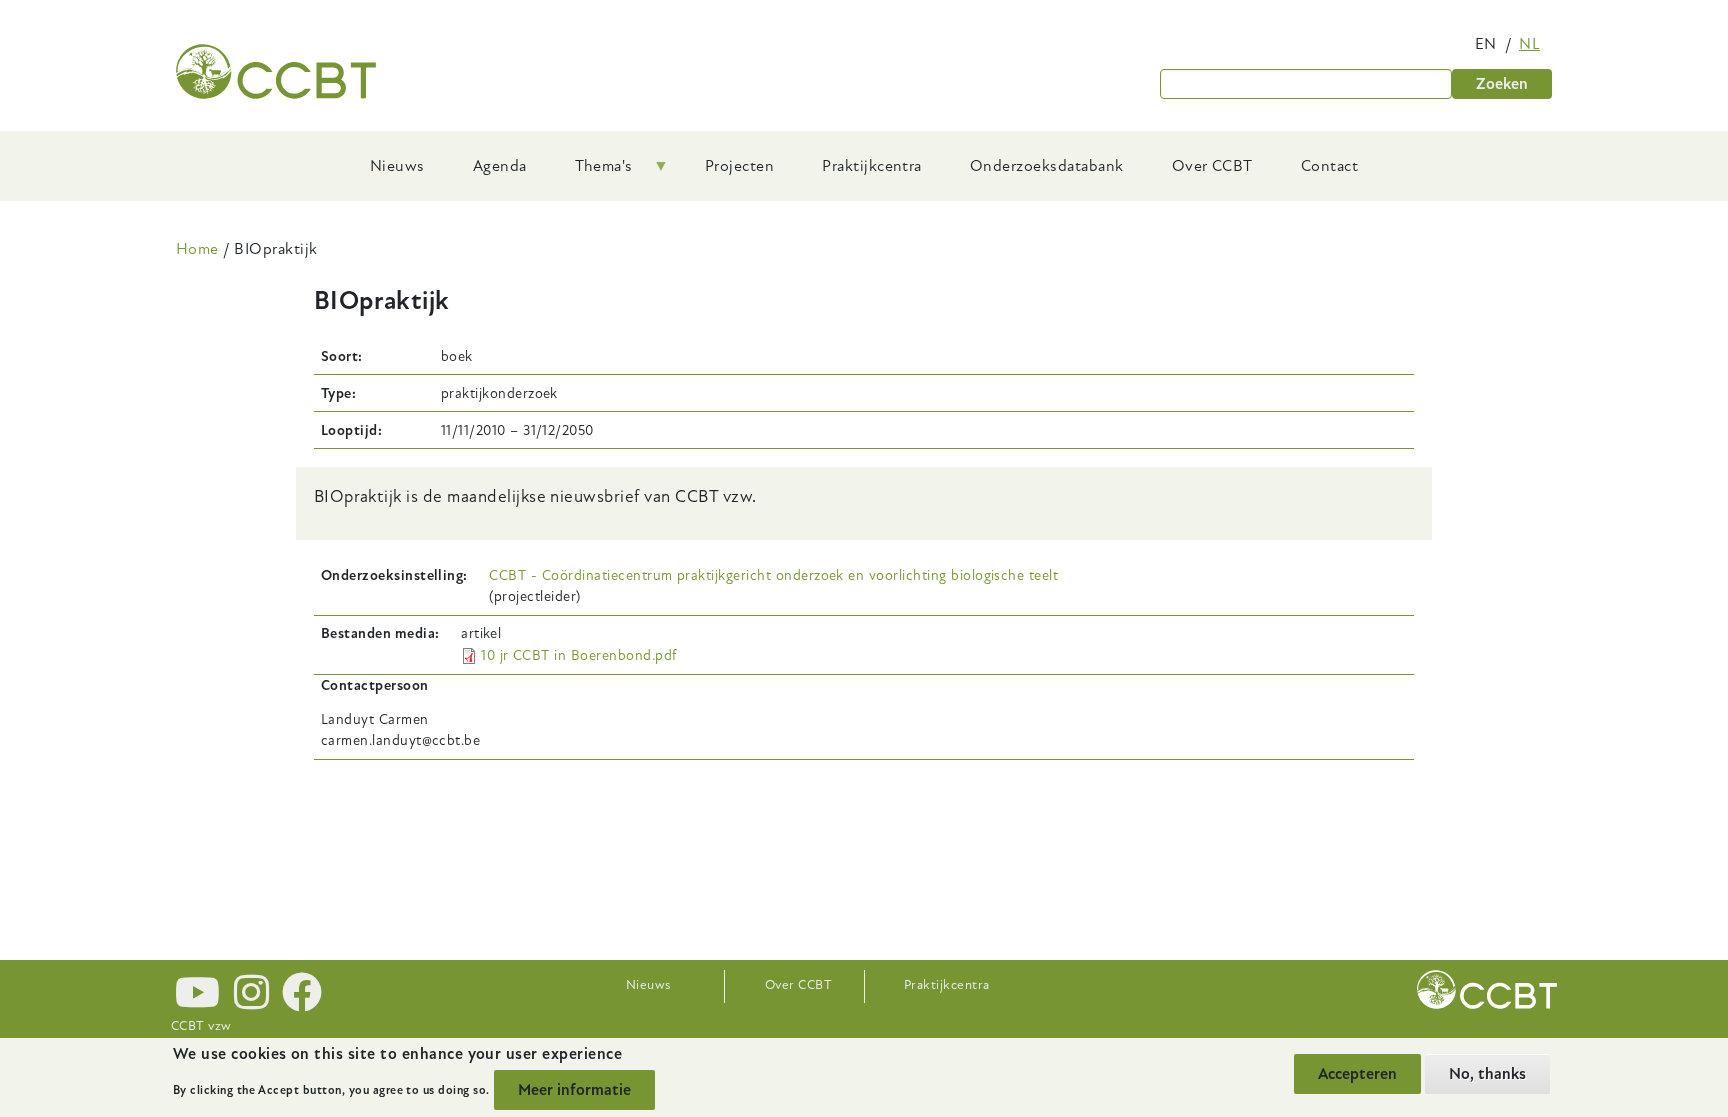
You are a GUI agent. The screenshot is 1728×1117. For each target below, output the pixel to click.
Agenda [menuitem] (500, 166)
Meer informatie (574, 1090)
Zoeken (1502, 84)
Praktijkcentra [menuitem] (872, 166)
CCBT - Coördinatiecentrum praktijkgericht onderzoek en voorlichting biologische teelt (773, 575)
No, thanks (1487, 1074)
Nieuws (648, 985)
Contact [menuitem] (1329, 166)
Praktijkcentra (947, 985)
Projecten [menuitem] (739, 166)
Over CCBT (798, 985)
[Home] (276, 71)
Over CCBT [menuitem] (1212, 166)
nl (1529, 44)
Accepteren (1357, 1074)
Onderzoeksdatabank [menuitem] (1047, 166)
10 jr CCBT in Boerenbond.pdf (578, 655)
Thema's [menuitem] (592, 173)
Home (197, 249)
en (1486, 44)
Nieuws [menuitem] (397, 166)
